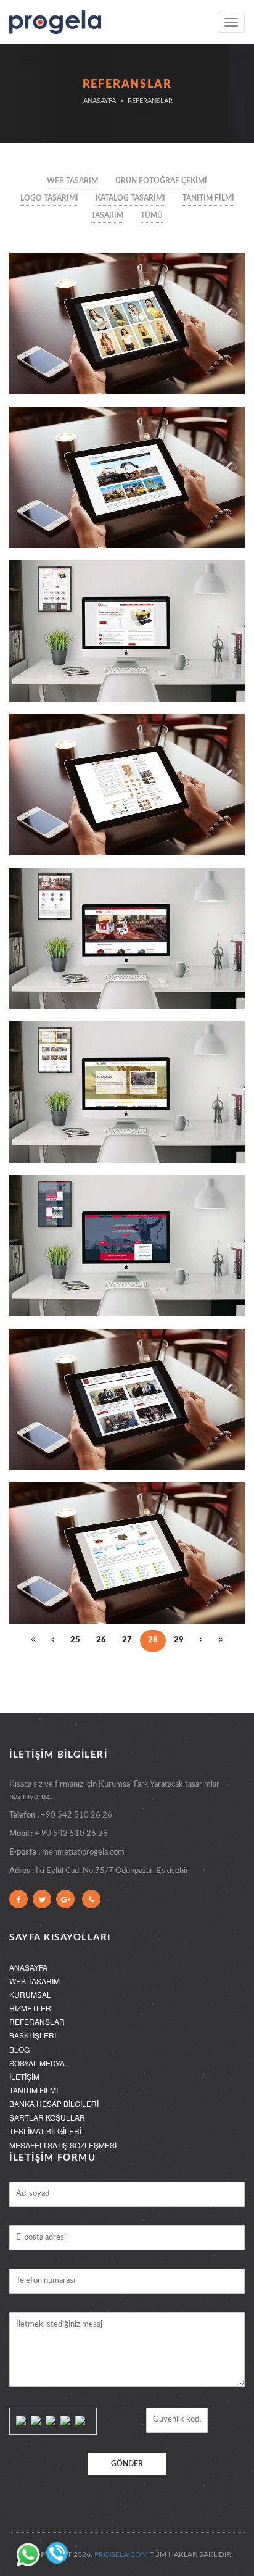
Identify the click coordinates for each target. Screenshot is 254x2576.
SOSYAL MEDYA (37, 2063)
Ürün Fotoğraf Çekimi (161, 181)
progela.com (121, 2554)
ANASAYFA (28, 1967)
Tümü (152, 215)
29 (179, 1640)
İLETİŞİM (24, 2076)
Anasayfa (100, 101)
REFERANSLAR (37, 2021)
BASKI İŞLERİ (33, 2035)
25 (75, 1640)
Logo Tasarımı (49, 198)
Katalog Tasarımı (130, 198)
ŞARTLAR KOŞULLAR (47, 2117)
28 (153, 1640)
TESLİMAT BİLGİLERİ (45, 2131)
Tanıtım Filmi (208, 198)
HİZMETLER (30, 2008)
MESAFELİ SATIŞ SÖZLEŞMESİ (63, 2145)
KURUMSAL (30, 1994)
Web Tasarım (72, 181)
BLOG (19, 2049)
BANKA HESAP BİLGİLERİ (54, 2104)
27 (127, 1640)
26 (101, 1640)
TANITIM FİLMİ (34, 2090)
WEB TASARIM (35, 1981)
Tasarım (107, 215)
